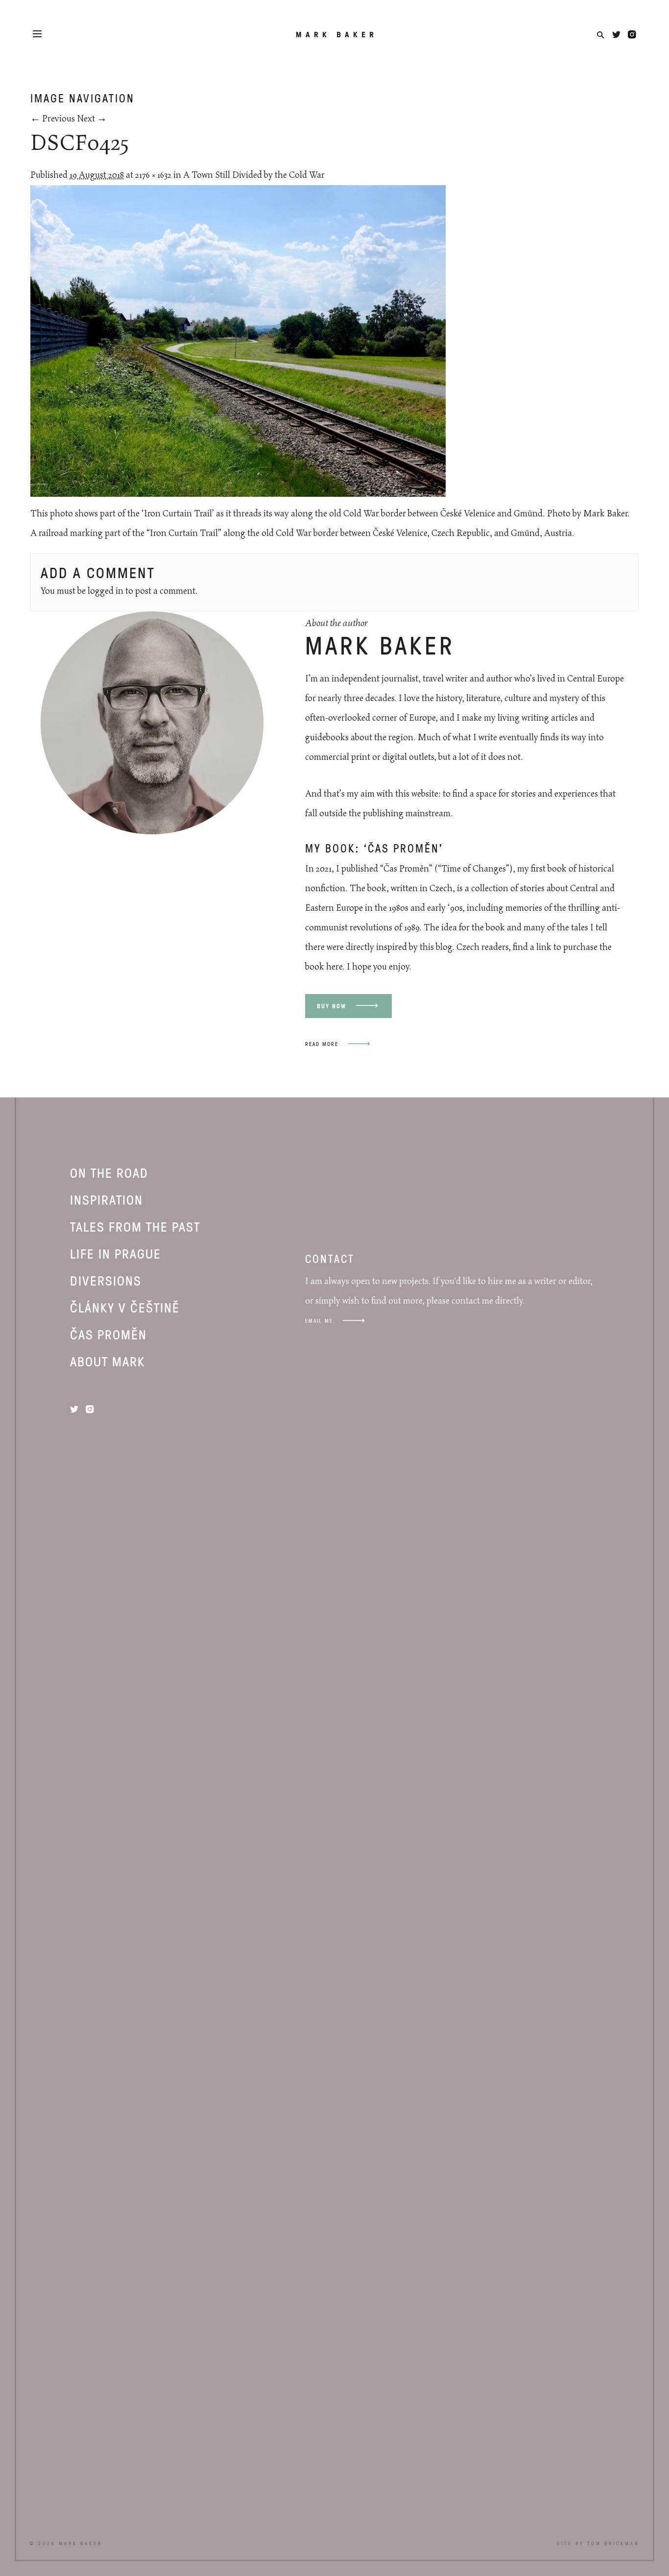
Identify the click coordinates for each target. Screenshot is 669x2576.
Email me (319, 1321)
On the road (109, 1172)
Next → (92, 119)
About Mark (108, 1361)
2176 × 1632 (153, 175)
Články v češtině (125, 1307)
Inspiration (107, 1199)
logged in (106, 591)
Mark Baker (337, 34)
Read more (322, 1044)
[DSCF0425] (238, 494)
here (334, 967)
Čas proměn (108, 1334)
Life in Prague (116, 1253)
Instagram (632, 35)
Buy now (332, 1006)
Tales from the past (135, 1226)
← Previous (53, 119)
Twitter (616, 35)
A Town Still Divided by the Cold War (254, 175)
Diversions (106, 1280)
